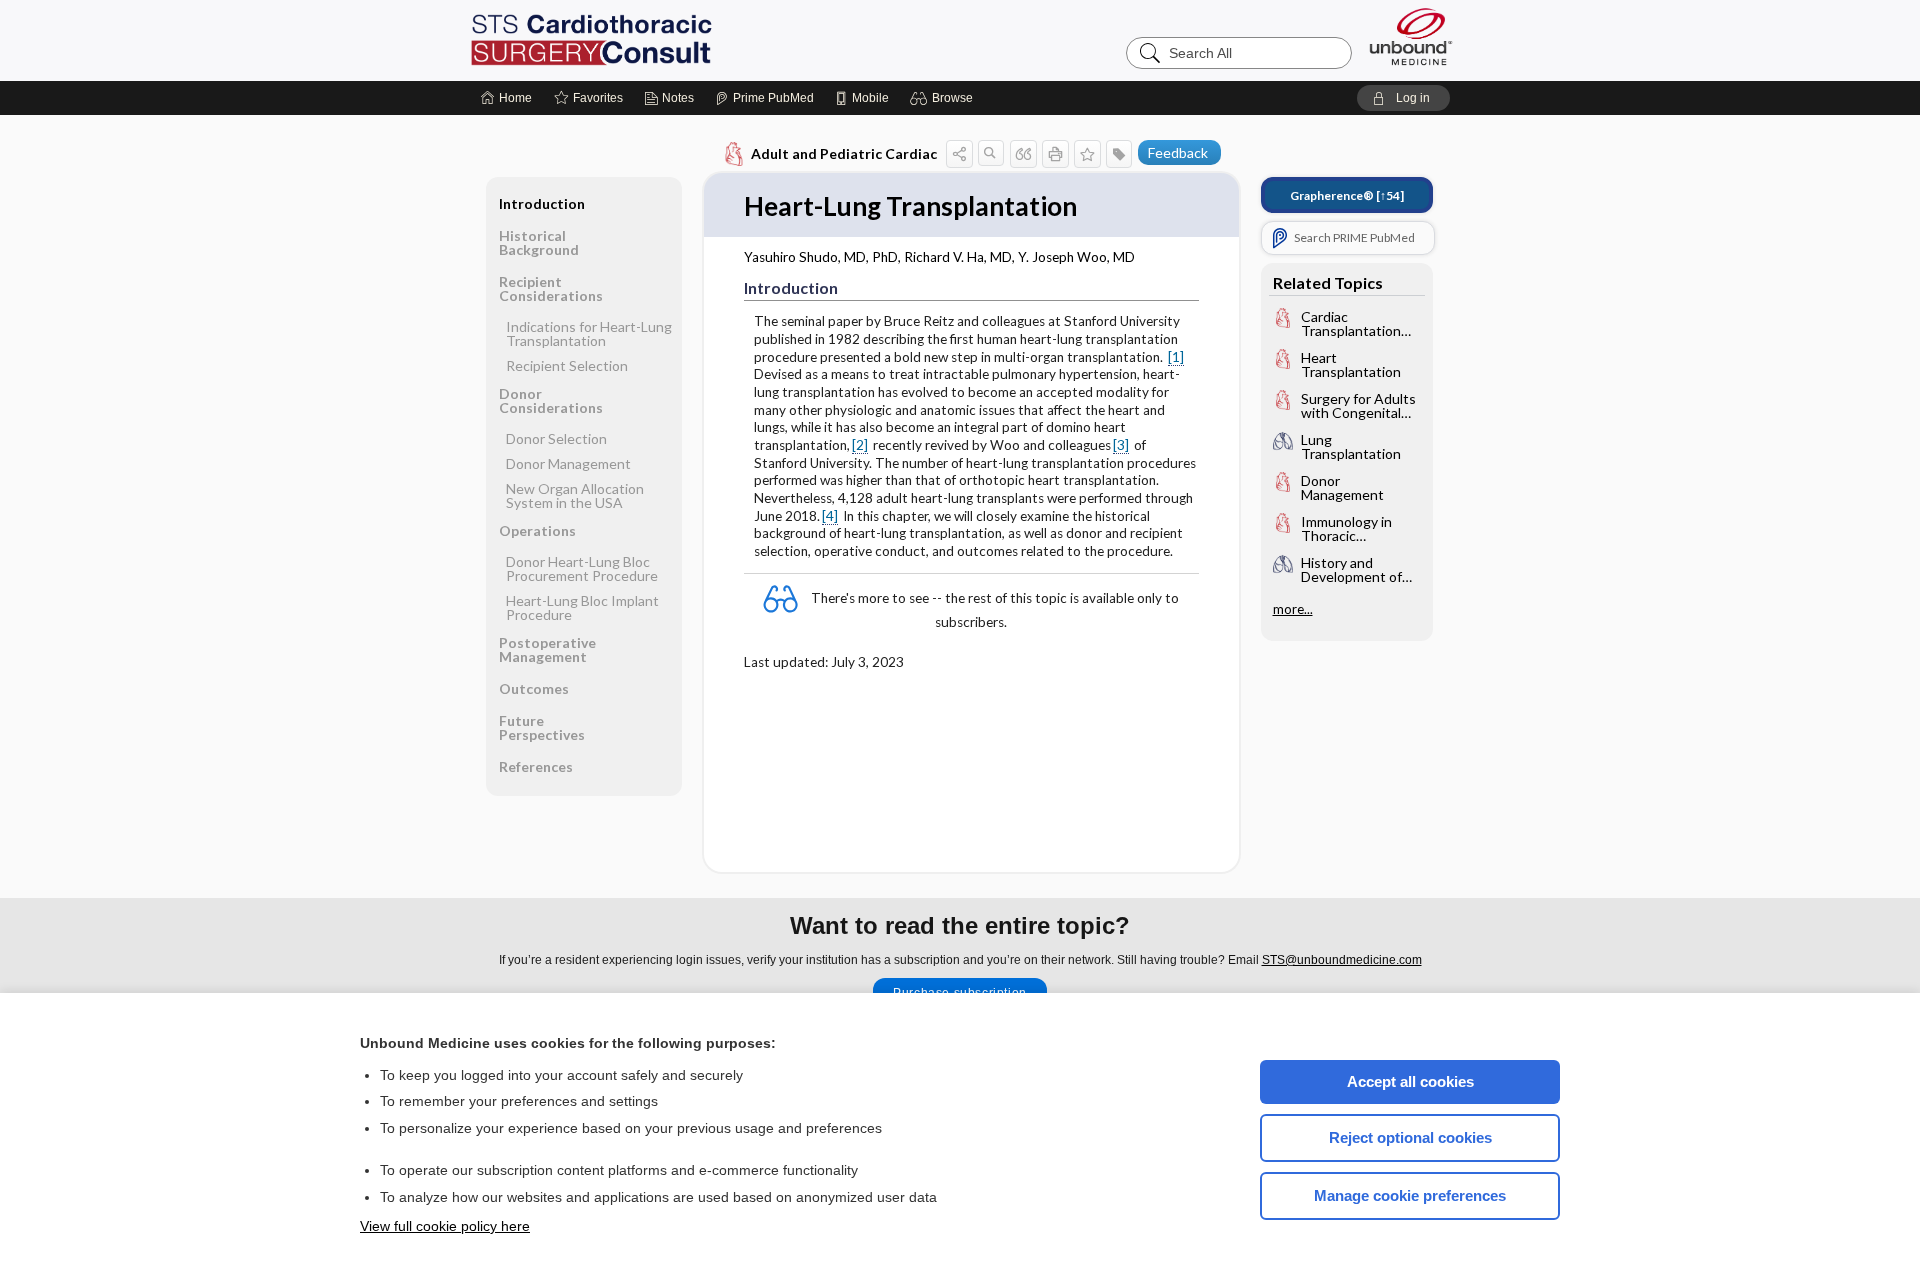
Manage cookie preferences (1410, 1195)
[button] (944, 98)
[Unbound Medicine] (1411, 36)
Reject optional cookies (1410, 1137)
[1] (1176, 357)
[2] (860, 445)
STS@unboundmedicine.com (1342, 960)
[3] (1121, 445)
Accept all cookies (1410, 1081)
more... (1293, 609)
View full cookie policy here (445, 1226)
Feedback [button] (1178, 152)
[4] (830, 516)
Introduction (542, 203)
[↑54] (1347, 195)
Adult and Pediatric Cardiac (844, 153)
